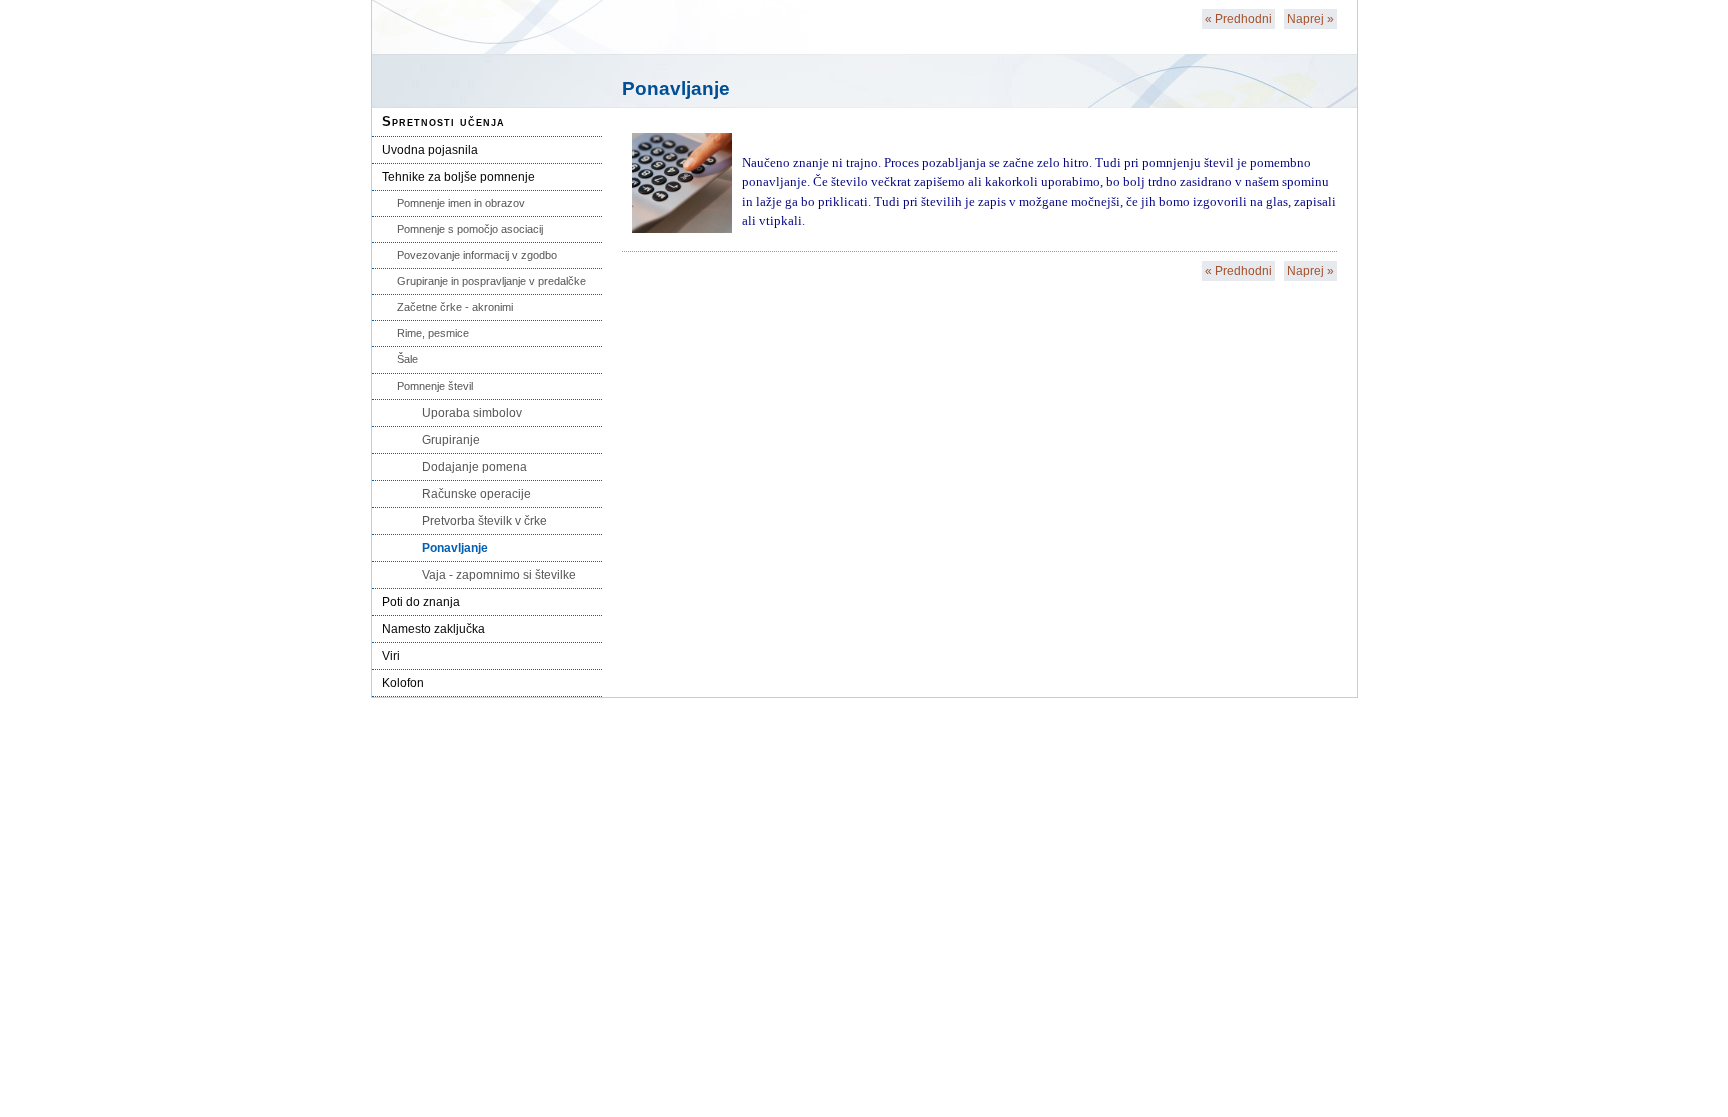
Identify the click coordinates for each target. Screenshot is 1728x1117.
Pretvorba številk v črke (484, 521)
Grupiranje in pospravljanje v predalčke (491, 281)
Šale (407, 359)
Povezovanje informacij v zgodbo (477, 255)
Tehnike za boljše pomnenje (458, 177)
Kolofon (403, 683)
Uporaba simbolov (472, 413)
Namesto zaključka (433, 629)
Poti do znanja (421, 602)
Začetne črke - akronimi (455, 307)
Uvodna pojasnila (430, 150)
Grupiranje (451, 440)
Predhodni (1238, 19)
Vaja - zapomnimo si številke (499, 575)
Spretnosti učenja (443, 121)
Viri (391, 656)
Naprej (1310, 19)
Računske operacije (476, 494)
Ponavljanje (455, 548)
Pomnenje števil (435, 386)
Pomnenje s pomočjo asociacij (470, 229)
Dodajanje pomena (474, 467)
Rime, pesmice (433, 333)
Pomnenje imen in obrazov (461, 203)
